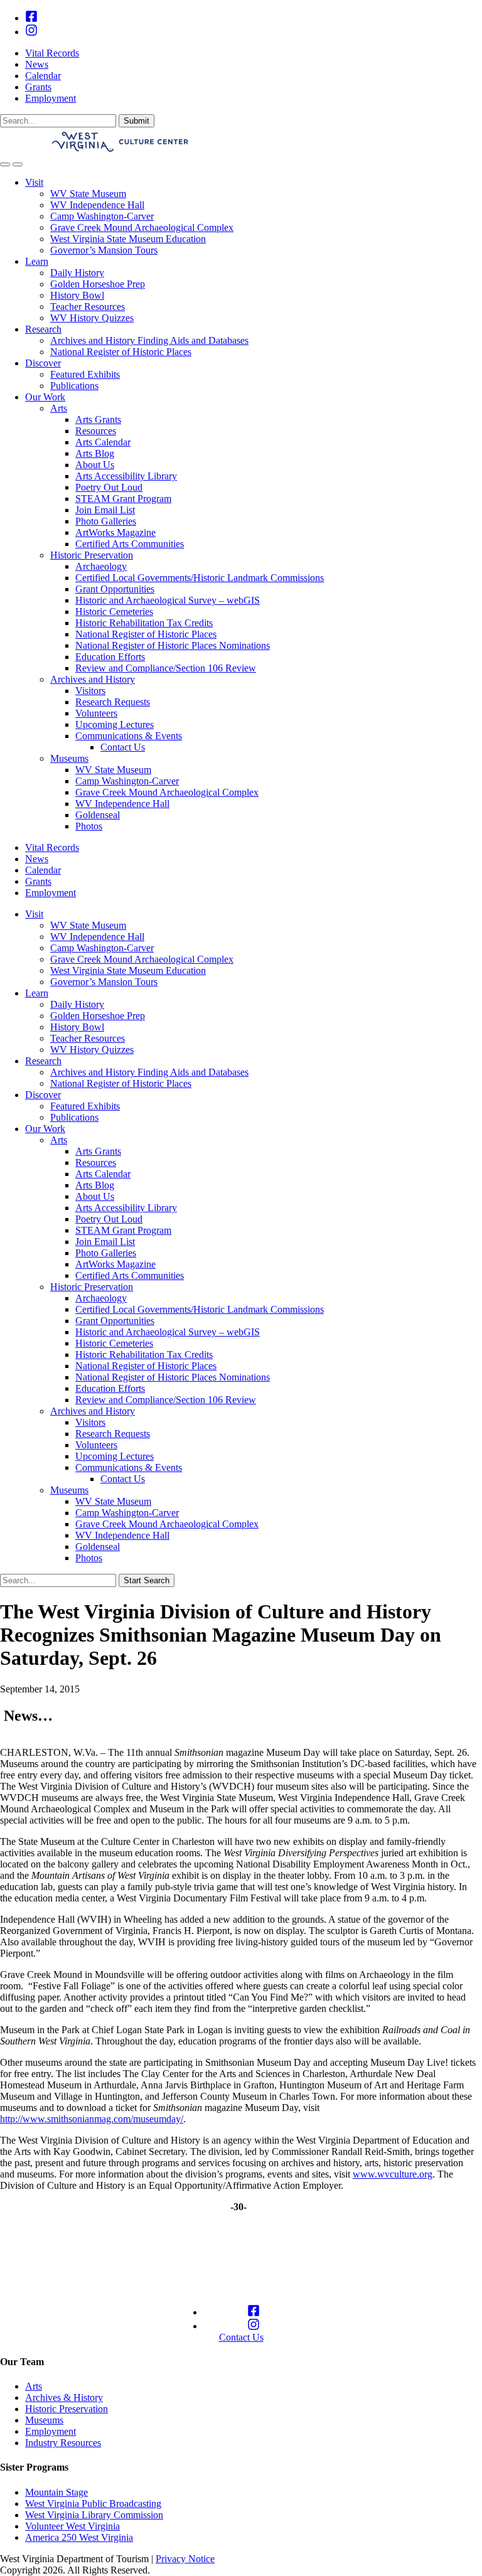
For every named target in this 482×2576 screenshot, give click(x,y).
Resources (96, 431)
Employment (51, 98)
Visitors (90, 691)
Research (43, 329)
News (37, 64)
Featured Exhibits (85, 374)
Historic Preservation (92, 555)
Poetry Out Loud (109, 487)
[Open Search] (5, 164)
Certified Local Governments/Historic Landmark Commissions (200, 578)
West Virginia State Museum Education (128, 239)
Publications (74, 386)
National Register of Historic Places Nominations (173, 645)
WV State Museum (88, 194)
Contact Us (123, 747)
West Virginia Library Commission (94, 2515)
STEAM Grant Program (123, 499)
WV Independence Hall (97, 205)
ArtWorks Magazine (115, 532)
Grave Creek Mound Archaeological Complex (142, 227)
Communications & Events (129, 736)
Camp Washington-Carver (102, 216)
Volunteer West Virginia (72, 2526)
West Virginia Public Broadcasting (93, 2504)
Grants (38, 87)
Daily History (77, 273)
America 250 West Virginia (79, 2537)
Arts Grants (98, 420)
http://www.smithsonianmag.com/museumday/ (92, 2119)
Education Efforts (110, 657)
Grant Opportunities (115, 589)
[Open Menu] (18, 164)
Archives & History (64, 2397)
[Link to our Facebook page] (31, 18)
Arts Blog (95, 453)
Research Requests (113, 702)
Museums (69, 758)
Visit (34, 182)
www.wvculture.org (393, 2174)
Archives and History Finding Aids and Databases (149, 340)
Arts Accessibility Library (126, 476)
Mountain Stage (56, 2492)
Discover (43, 363)
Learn (37, 261)
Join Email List (105, 510)
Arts (59, 408)
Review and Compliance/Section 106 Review (166, 668)
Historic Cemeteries (114, 612)
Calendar (43, 76)
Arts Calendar (103, 442)
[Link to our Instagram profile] (31, 32)
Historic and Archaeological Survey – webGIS (168, 600)
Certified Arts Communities (130, 544)
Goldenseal (98, 815)
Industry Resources (63, 2443)
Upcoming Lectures (115, 724)
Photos (89, 826)
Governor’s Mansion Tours (104, 250)
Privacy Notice (185, 2559)
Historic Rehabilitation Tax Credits (144, 623)
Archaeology (101, 566)
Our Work (45, 397)
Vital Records (52, 53)
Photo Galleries (106, 521)
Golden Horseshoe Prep (98, 284)
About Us (95, 465)
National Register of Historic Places (121, 352)
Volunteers (96, 713)
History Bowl (77, 295)
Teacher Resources (88, 307)
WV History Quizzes (92, 318)
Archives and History (93, 679)
